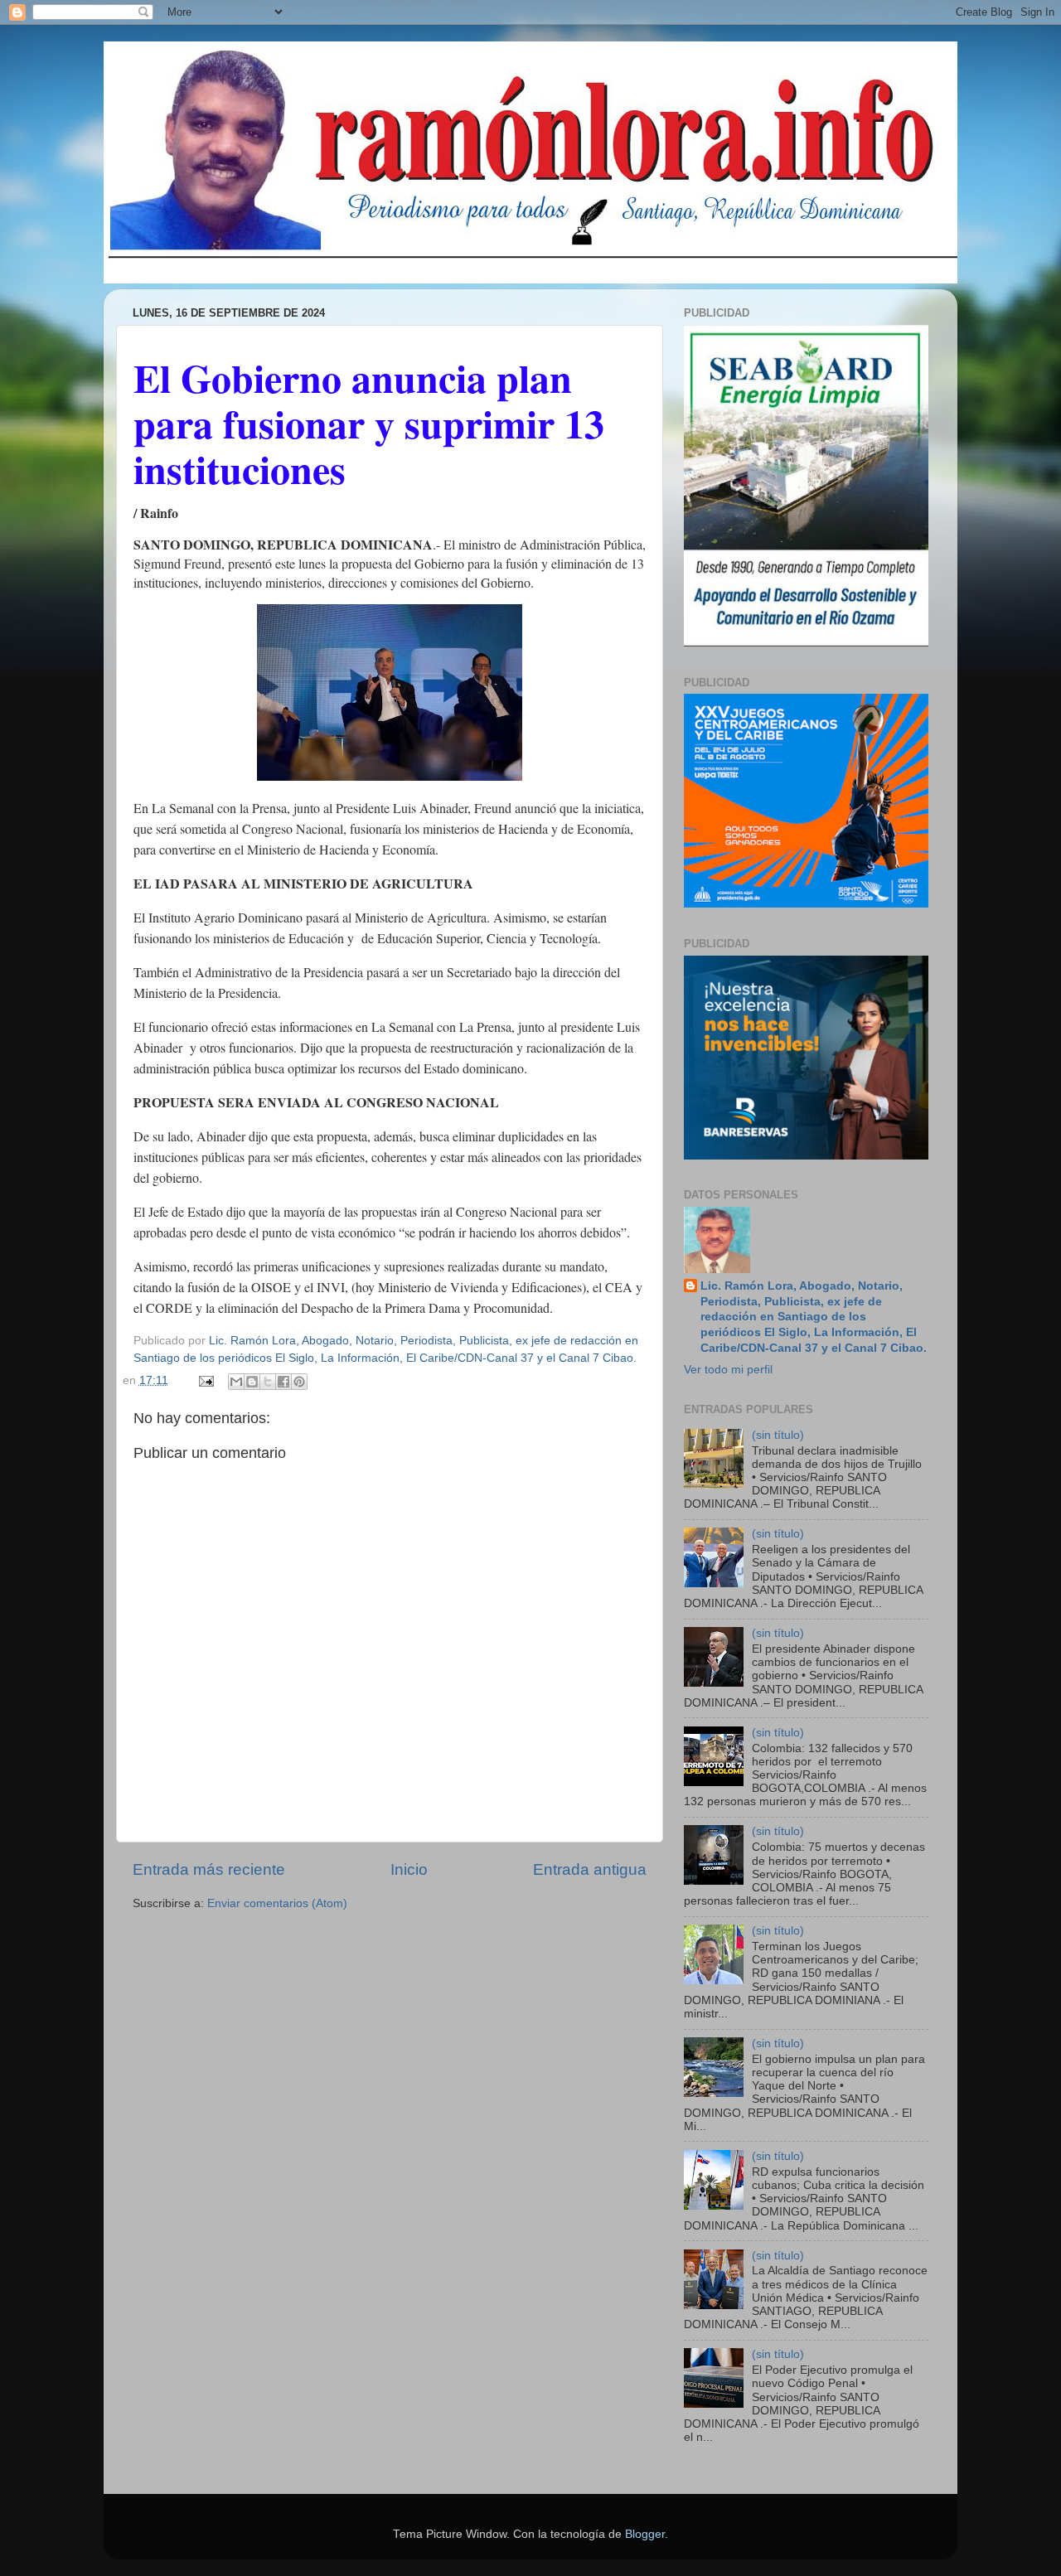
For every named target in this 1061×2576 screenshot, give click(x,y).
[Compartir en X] (268, 1382)
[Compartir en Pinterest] (299, 1382)
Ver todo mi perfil (728, 1370)
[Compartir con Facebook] (283, 1382)
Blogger (645, 2534)
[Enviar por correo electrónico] (236, 1382)
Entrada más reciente (209, 1869)
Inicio (409, 1869)
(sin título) (778, 1435)
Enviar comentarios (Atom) (277, 1903)
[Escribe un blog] (252, 1382)
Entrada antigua (590, 1869)
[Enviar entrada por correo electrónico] (206, 1380)
